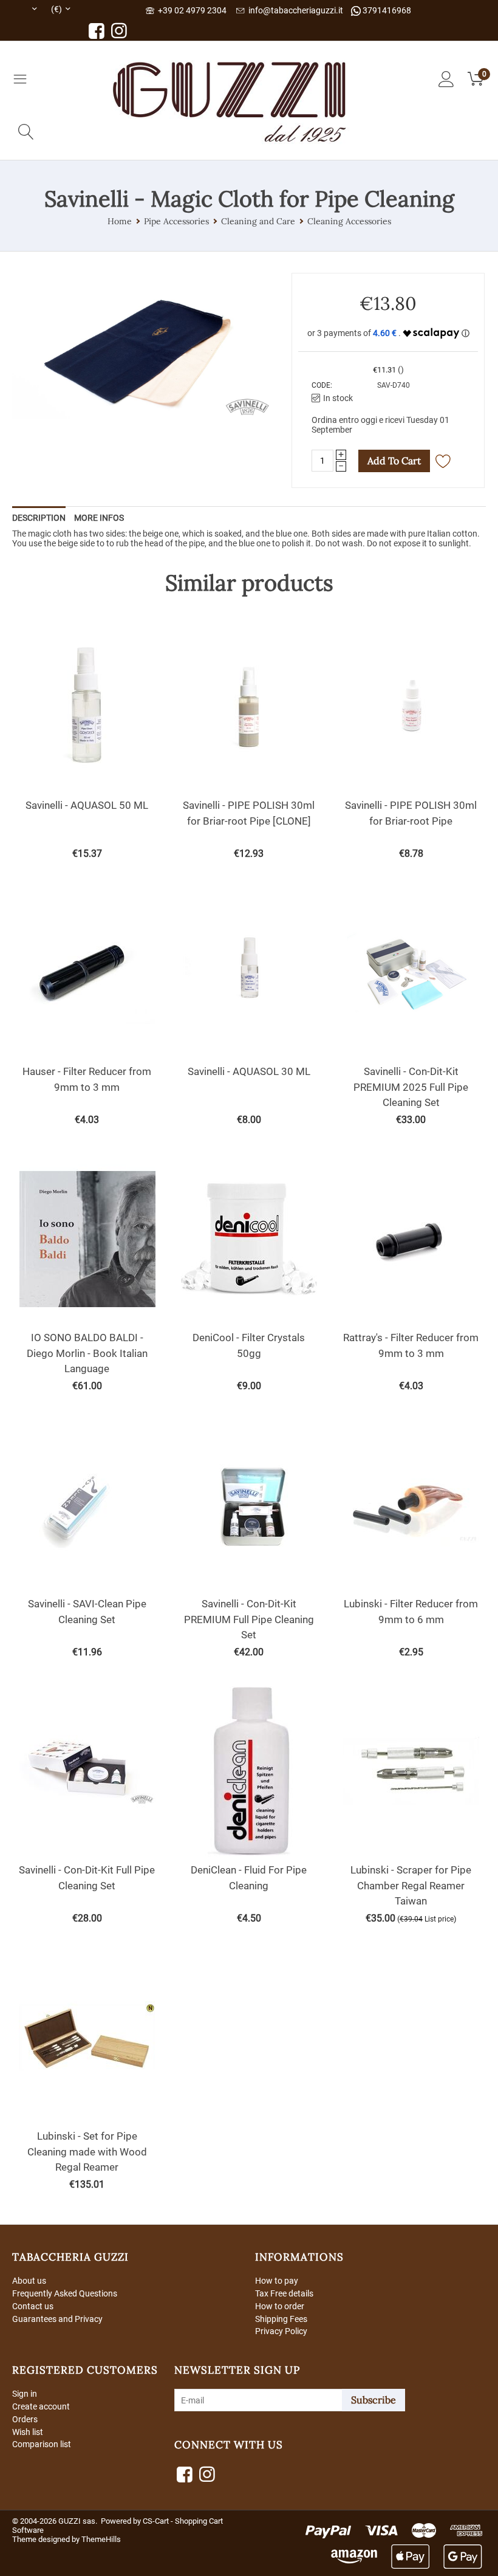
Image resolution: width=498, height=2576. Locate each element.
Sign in (25, 2394)
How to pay (277, 2281)
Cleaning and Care (258, 221)
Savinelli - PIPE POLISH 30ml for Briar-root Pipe (411, 813)
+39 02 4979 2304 (190, 10)
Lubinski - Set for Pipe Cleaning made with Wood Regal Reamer (87, 2152)
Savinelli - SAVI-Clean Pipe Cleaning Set (87, 1612)
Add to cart (394, 461)
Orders (25, 2419)
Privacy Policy (281, 2331)
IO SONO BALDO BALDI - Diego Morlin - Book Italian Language (87, 1353)
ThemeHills (101, 2539)
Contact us (33, 2306)
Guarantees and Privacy (57, 2319)
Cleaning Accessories (349, 221)
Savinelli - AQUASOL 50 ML (87, 805)
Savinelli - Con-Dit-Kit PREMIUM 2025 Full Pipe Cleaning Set (411, 1087)
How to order (280, 2306)
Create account (41, 2406)
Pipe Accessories (176, 221)
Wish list (28, 2432)
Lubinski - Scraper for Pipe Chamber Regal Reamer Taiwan (411, 1885)
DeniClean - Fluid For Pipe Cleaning (249, 1878)
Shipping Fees (281, 2319)
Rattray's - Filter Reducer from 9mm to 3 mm (411, 1345)
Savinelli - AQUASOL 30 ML (249, 1071)
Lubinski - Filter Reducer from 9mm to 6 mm (411, 1612)
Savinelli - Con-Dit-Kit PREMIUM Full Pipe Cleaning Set (249, 1619)
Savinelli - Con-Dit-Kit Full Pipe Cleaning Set (87, 1878)
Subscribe (373, 2400)
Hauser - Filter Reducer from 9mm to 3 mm (87, 1079)
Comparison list (42, 2444)
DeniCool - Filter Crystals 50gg (249, 1345)
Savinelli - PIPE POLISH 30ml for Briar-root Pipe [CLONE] (249, 813)
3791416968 (386, 10)
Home (120, 221)
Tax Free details (284, 2293)
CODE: (322, 385)
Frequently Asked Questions (65, 2293)
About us (29, 2281)
